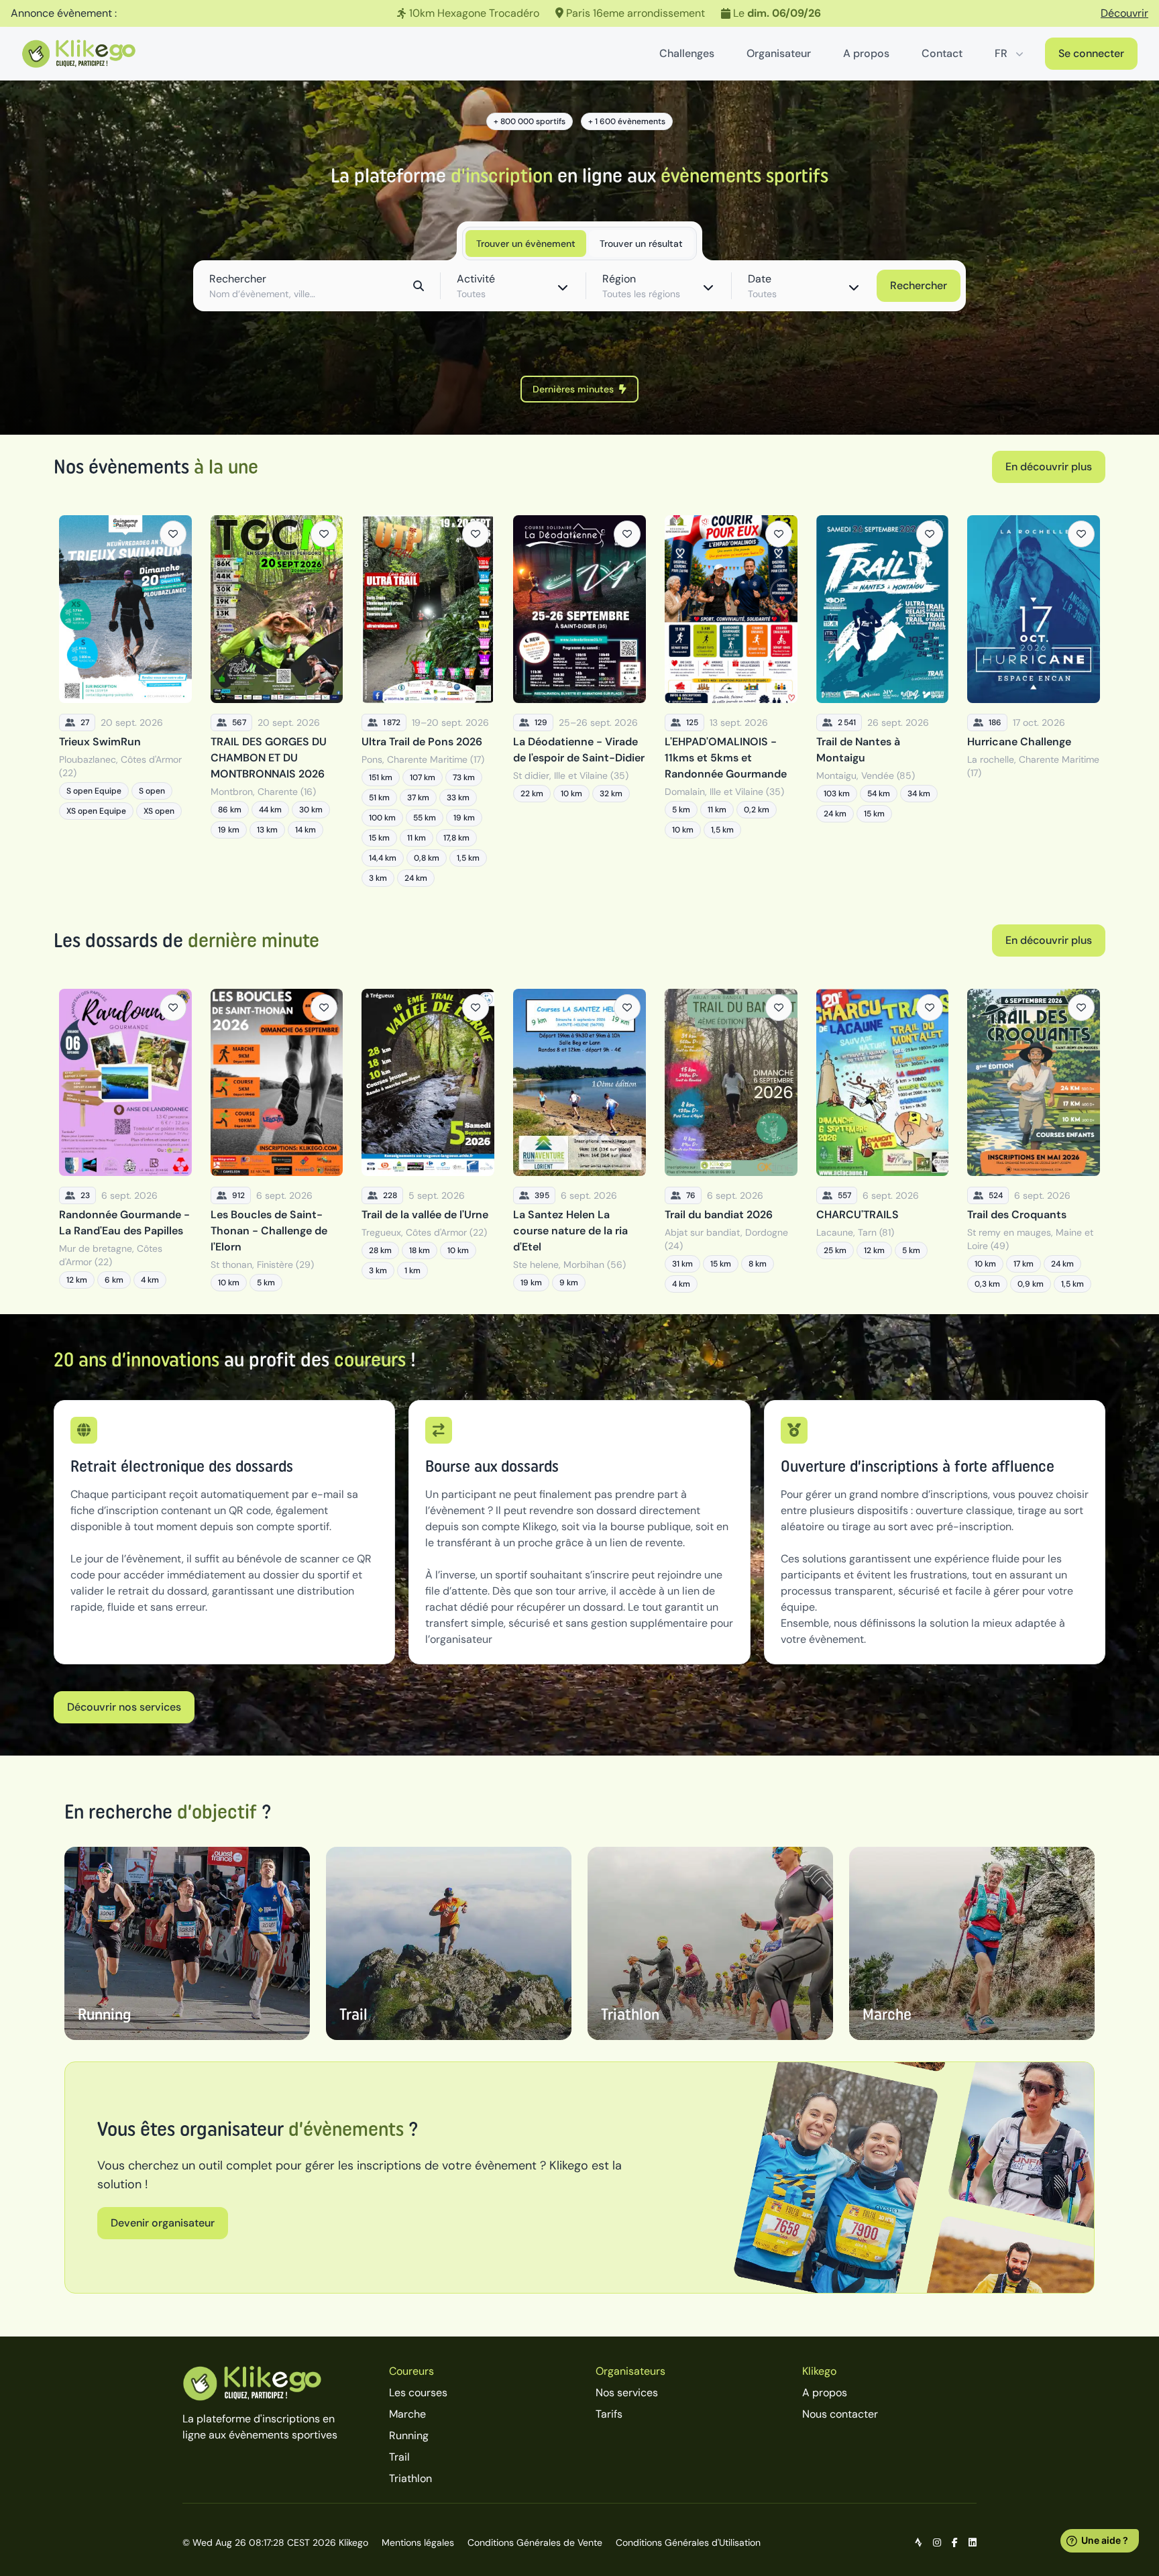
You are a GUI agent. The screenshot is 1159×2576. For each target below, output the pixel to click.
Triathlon (410, 2478)
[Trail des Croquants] (1034, 1141)
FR (1001, 53)
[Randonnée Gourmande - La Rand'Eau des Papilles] (125, 1141)
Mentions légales (418, 2542)
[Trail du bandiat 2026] (731, 1141)
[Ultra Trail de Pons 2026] (428, 701)
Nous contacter (840, 2414)
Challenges (687, 53)
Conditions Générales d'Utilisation (688, 2542)
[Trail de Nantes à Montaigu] (883, 701)
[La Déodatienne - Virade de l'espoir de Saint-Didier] (579, 701)
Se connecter (1091, 53)
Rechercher (919, 285)
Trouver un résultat (641, 244)
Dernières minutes (573, 389)
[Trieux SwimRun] (125, 701)
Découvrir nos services (124, 1707)
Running (409, 2435)
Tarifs (609, 2414)
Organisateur (779, 53)
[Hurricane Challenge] (1034, 701)
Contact (942, 53)
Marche (407, 2414)
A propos (866, 53)
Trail (399, 2457)
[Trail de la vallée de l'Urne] (428, 1141)
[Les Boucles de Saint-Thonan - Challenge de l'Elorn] (277, 1141)
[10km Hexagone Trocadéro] (579, 13)
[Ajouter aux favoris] (173, 534)
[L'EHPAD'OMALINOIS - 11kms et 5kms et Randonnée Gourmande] (731, 701)
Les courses (418, 2393)
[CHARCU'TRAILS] (883, 1141)
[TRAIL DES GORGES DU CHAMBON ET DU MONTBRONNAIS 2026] (277, 701)
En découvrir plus (1049, 467)
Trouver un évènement (526, 244)
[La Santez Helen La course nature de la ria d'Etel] (579, 1141)
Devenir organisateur (163, 2223)
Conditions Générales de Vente (535, 2542)
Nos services (627, 2393)
